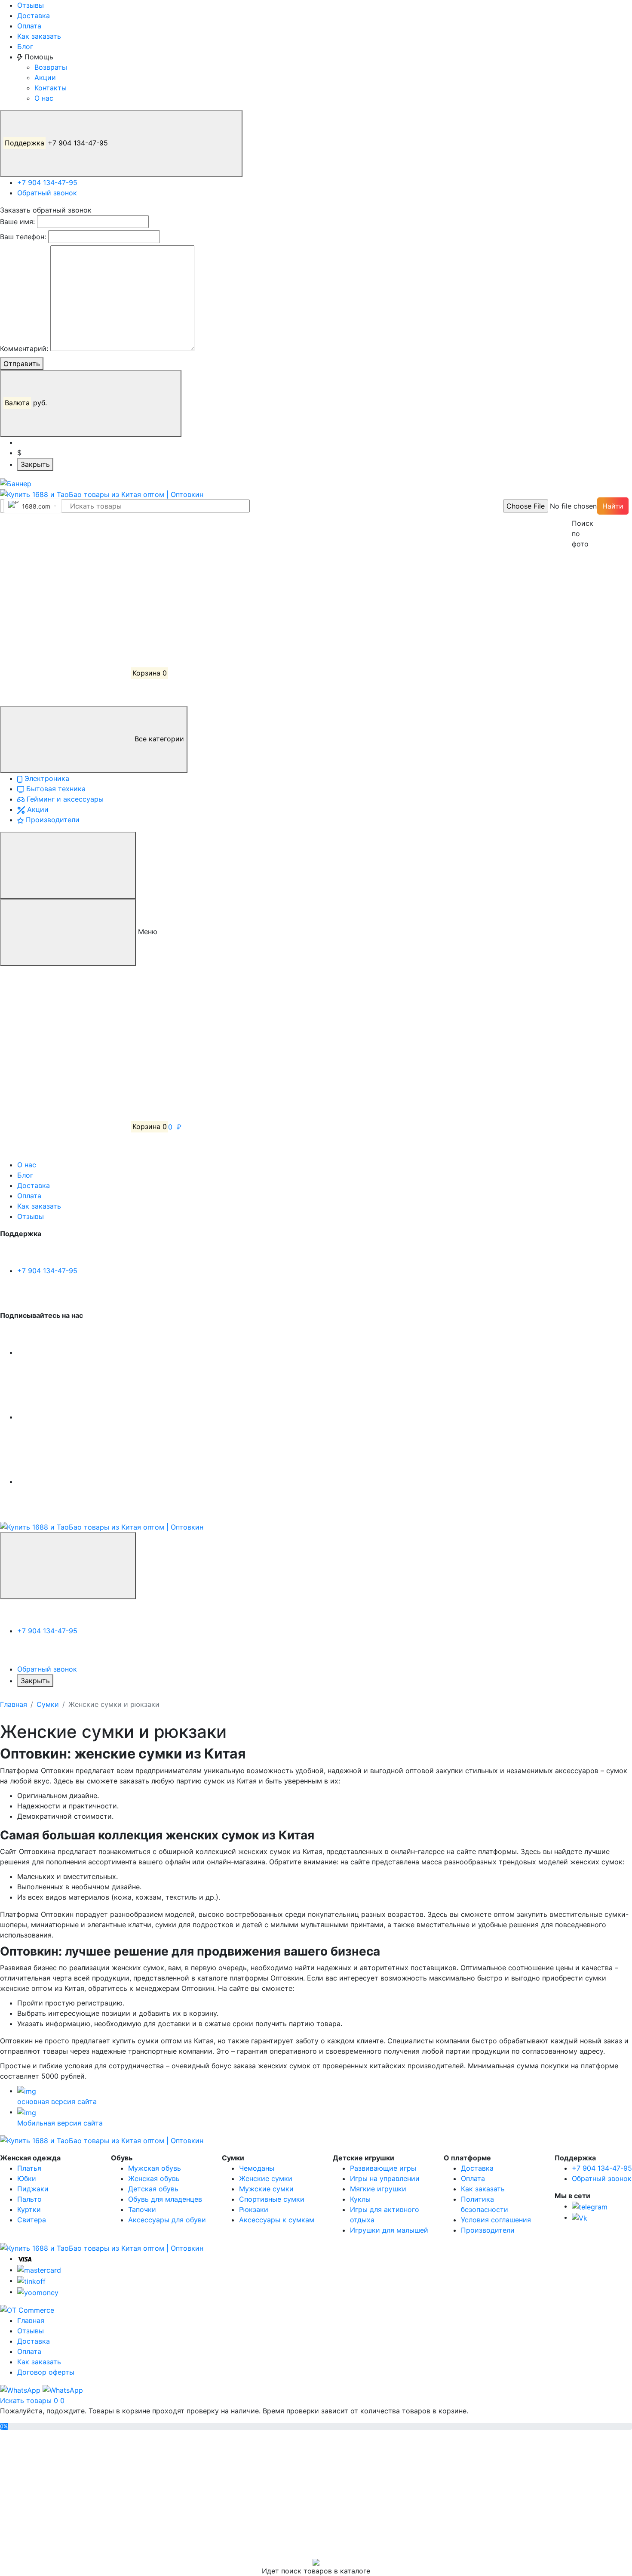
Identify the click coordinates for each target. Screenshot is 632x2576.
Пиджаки (33, 2189)
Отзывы (31, 5)
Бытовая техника (55, 789)
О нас (44, 98)
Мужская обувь (155, 2168)
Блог (25, 46)
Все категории (158, 739)
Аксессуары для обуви (167, 2220)
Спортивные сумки (272, 2199)
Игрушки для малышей (389, 2230)
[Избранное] (64, 609)
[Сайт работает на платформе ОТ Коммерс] (27, 2310)
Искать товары (27, 2400)
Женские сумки (266, 2178)
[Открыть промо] (16, 483)
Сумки (48, 1704)
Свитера (32, 2220)
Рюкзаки (254, 2209)
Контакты (51, 88)
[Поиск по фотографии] (576, 506)
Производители (52, 820)
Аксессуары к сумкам (277, 2220)
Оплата (29, 26)
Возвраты (51, 67)
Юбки (27, 2178)
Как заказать (39, 36)
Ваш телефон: (23, 237)
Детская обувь (153, 2189)
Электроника (46, 778)
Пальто (29, 2199)
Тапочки (142, 2209)
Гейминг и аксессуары (64, 799)
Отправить (22, 364)
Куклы (360, 2199)
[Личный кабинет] (64, 544)
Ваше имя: (17, 222)
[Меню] (68, 865)
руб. (27, 403)
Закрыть (35, 464)
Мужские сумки (266, 2189)
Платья (29, 2168)
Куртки (29, 2209)
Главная (14, 1704)
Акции (45, 77)
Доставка (34, 15)
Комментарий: (24, 349)
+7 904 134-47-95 (57, 143)
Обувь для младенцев (165, 2199)
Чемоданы (257, 2168)
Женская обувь (154, 2178)
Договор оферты (46, 2372)
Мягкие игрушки (378, 2189)
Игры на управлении (385, 2178)
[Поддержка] (68, 1566)
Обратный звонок (47, 193)
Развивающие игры (383, 2168)
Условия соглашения (496, 2220)
